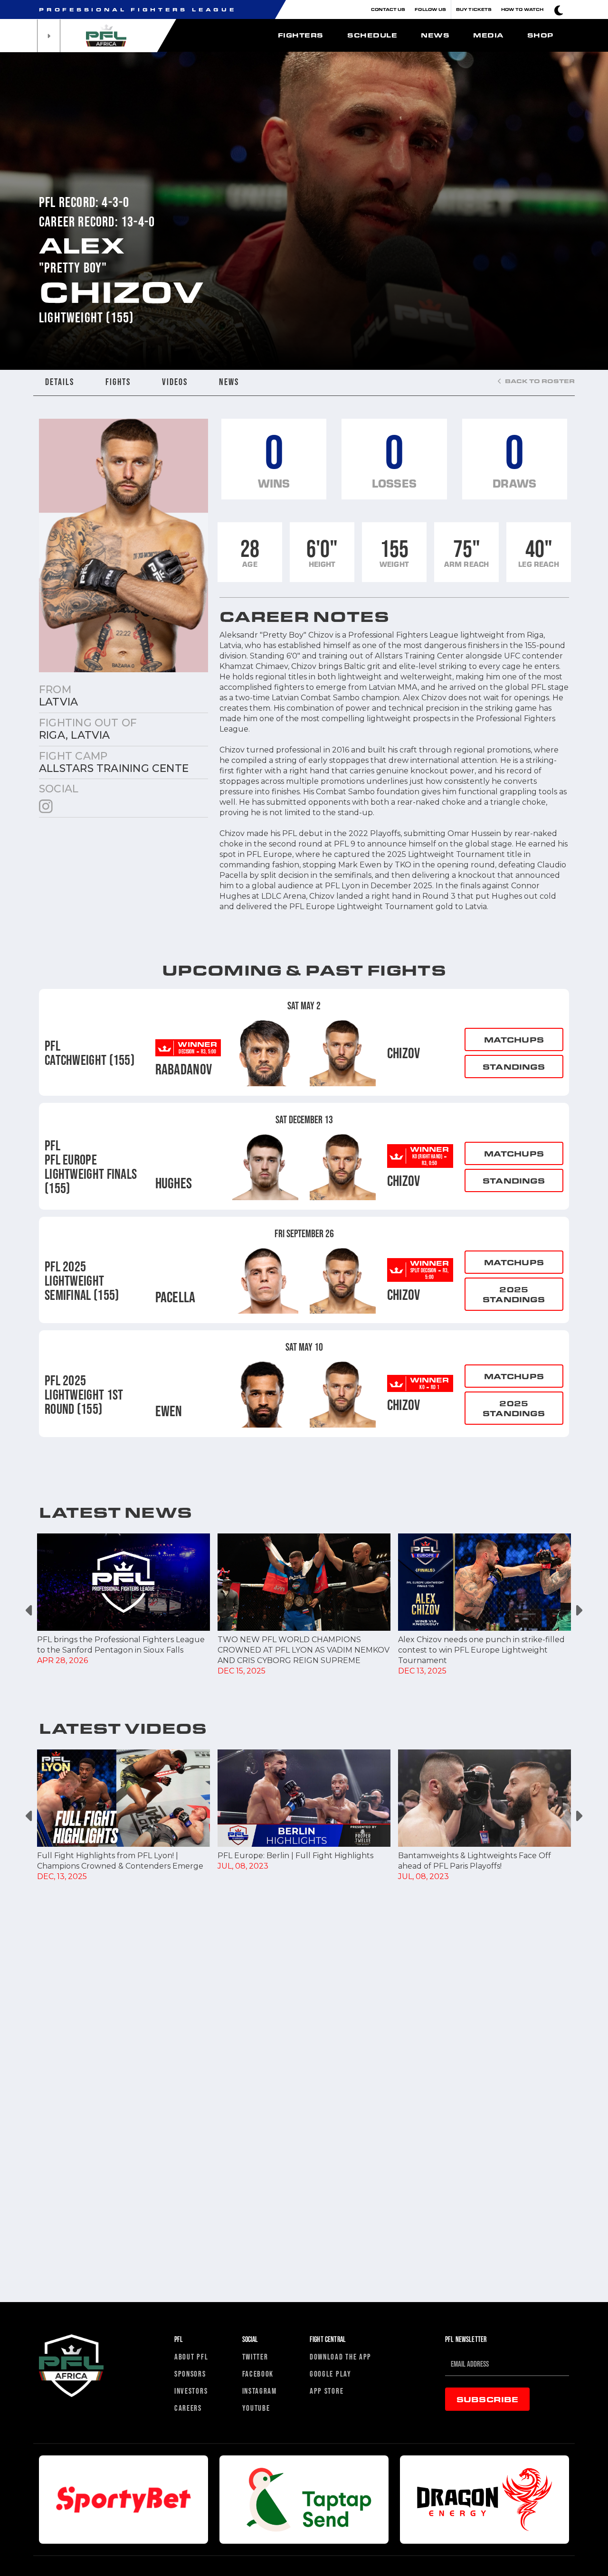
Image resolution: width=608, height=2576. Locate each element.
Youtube (256, 2408)
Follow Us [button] (430, 9)
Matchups (514, 1039)
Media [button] (488, 35)
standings (514, 1067)
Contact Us (388, 9)
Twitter (255, 2356)
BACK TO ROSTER (539, 381)
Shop (540, 35)
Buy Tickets (474, 9)
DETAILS (60, 382)
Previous (30, 1610)
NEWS (229, 382)
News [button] (435, 35)
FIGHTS (118, 382)
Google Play (331, 2374)
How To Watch (522, 9)
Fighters (301, 35)
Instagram (260, 2391)
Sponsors (190, 2374)
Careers (188, 2408)
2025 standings (514, 1294)
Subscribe (487, 2399)
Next (578, 1610)
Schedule (372, 35)
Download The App (341, 2356)
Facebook (258, 2374)
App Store (327, 2391)
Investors (191, 2391)
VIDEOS (175, 382)
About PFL (191, 2356)
